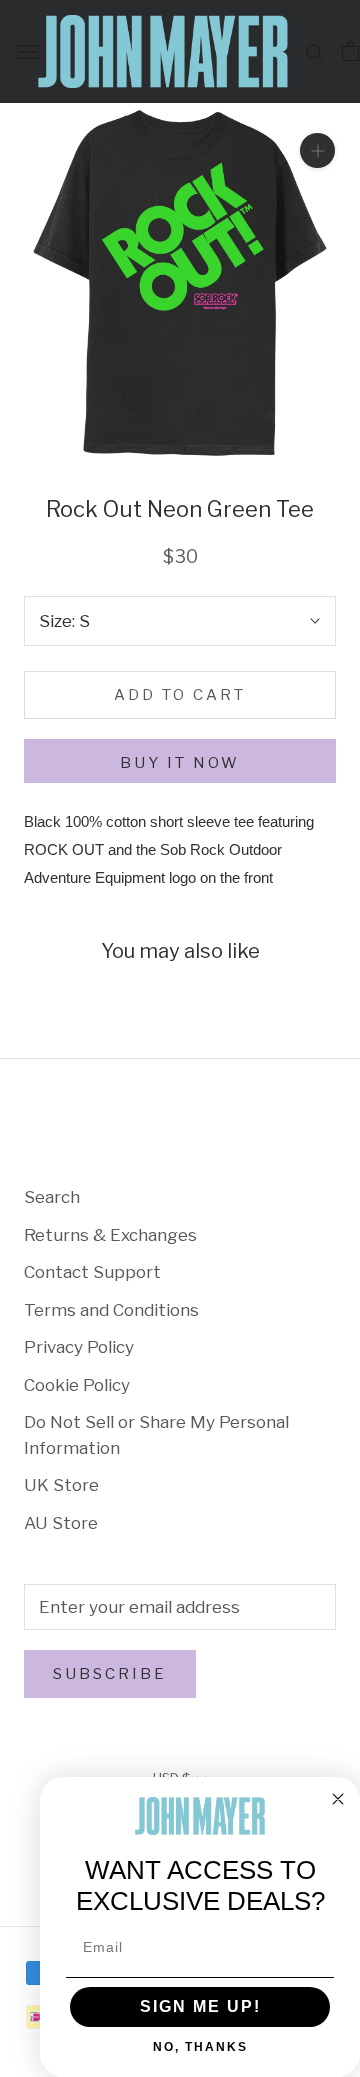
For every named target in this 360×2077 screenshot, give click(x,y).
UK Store (61, 1485)
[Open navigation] (28, 51)
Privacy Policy (79, 1347)
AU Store (61, 1523)
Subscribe (110, 1674)
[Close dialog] (338, 1799)
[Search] (315, 51)
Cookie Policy (77, 1385)
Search (52, 1197)
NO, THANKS (200, 2047)
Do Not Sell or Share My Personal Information (156, 1435)
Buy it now (180, 763)
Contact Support (92, 1272)
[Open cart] (350, 51)
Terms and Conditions (111, 1310)
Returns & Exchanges (110, 1235)
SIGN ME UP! (200, 2006)
